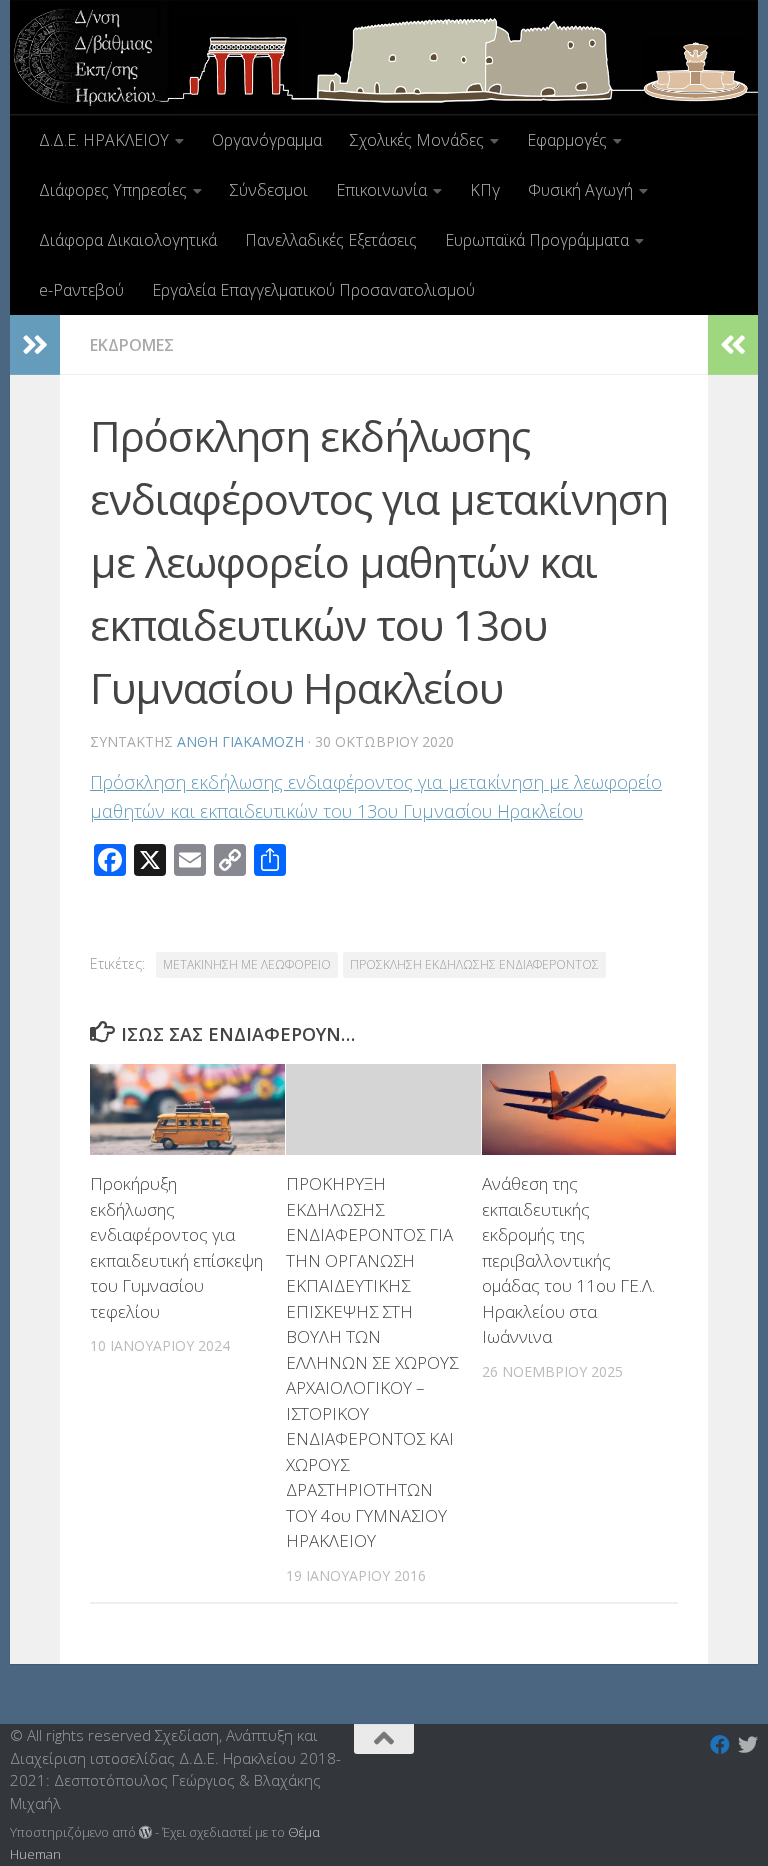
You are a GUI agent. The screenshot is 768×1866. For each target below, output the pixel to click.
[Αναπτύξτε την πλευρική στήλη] (35, 345)
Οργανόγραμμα (267, 140)
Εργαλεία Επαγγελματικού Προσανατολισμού (313, 290)
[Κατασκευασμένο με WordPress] (145, 1832)
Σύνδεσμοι (269, 190)
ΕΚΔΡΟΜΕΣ (132, 345)
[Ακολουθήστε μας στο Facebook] (720, 1745)
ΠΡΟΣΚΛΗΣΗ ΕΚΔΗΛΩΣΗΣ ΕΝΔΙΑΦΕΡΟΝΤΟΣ (474, 964)
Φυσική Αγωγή (580, 190)
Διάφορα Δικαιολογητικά (128, 240)
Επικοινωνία (381, 190)
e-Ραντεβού (81, 290)
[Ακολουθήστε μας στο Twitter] (748, 1745)
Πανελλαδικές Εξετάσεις (331, 240)
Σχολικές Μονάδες (417, 140)
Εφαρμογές (567, 140)
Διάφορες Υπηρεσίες (113, 190)
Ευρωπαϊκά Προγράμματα (537, 240)
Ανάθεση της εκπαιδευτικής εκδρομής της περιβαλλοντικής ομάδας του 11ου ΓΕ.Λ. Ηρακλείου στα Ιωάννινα (568, 1260)
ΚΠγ (485, 190)
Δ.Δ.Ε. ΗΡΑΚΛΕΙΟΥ (104, 140)
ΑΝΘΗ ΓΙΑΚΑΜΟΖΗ (240, 741)
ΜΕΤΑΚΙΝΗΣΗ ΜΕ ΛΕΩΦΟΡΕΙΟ (247, 964)
